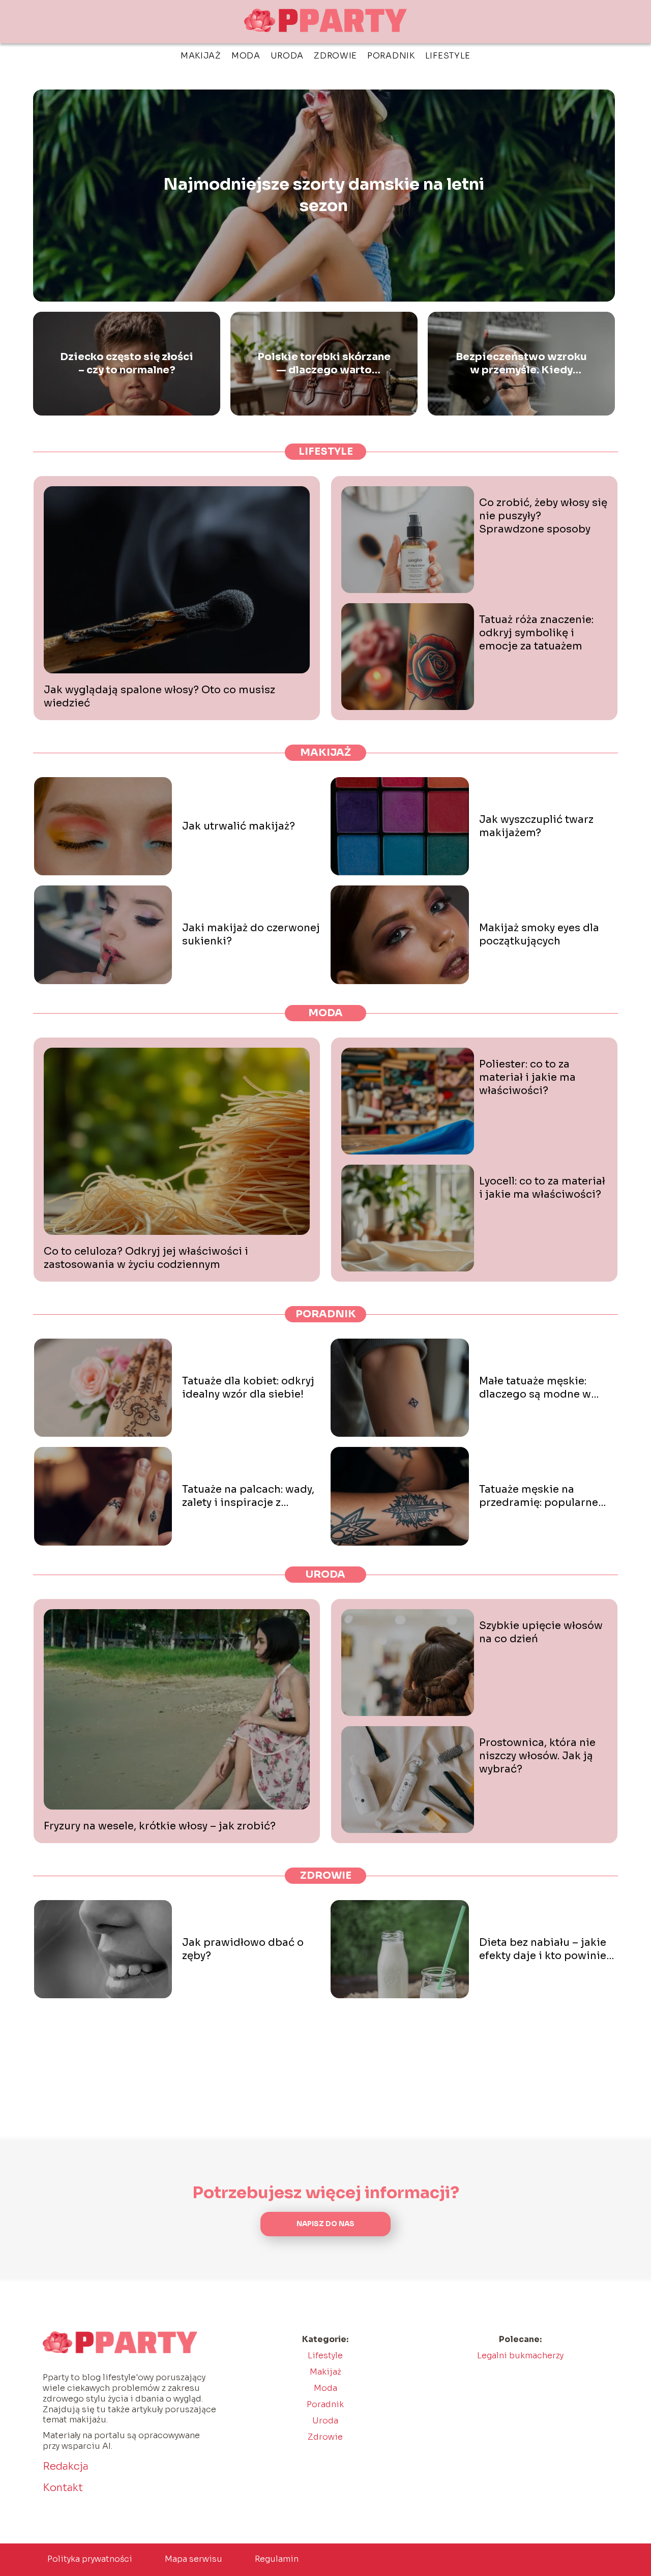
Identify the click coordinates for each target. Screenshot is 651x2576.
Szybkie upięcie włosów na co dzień (541, 1632)
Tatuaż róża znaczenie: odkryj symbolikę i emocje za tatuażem (536, 633)
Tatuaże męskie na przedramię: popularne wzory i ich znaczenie (539, 1496)
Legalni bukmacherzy (520, 2356)
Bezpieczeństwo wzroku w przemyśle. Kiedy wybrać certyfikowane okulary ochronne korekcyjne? (521, 364)
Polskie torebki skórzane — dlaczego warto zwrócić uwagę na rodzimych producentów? (324, 364)
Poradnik (391, 56)
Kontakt (63, 2488)
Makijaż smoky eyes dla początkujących (539, 935)
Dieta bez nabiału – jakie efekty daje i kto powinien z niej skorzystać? (546, 1949)
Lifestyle (448, 56)
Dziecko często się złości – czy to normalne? (127, 363)
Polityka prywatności (90, 2559)
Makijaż (201, 56)
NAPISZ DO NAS (325, 2224)
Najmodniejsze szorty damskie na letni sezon (324, 195)
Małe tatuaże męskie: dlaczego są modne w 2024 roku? (535, 1388)
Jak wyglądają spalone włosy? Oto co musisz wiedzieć (159, 697)
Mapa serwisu (194, 2559)
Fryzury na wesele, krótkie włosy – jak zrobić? (160, 1826)
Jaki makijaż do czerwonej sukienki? (251, 935)
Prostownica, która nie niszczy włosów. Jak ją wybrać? (537, 1756)
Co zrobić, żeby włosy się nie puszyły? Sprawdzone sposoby (543, 516)
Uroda (287, 56)
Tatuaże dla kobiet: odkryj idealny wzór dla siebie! (248, 1388)
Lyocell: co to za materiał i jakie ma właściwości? (542, 1188)
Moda (246, 56)
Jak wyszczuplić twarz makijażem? (536, 826)
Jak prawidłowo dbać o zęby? (243, 1949)
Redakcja (66, 2466)
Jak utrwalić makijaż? (239, 826)
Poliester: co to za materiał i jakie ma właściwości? (527, 1077)
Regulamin (277, 2559)
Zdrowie (335, 56)
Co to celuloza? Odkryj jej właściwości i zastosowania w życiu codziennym (146, 1258)
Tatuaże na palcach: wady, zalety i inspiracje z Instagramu (248, 1496)
